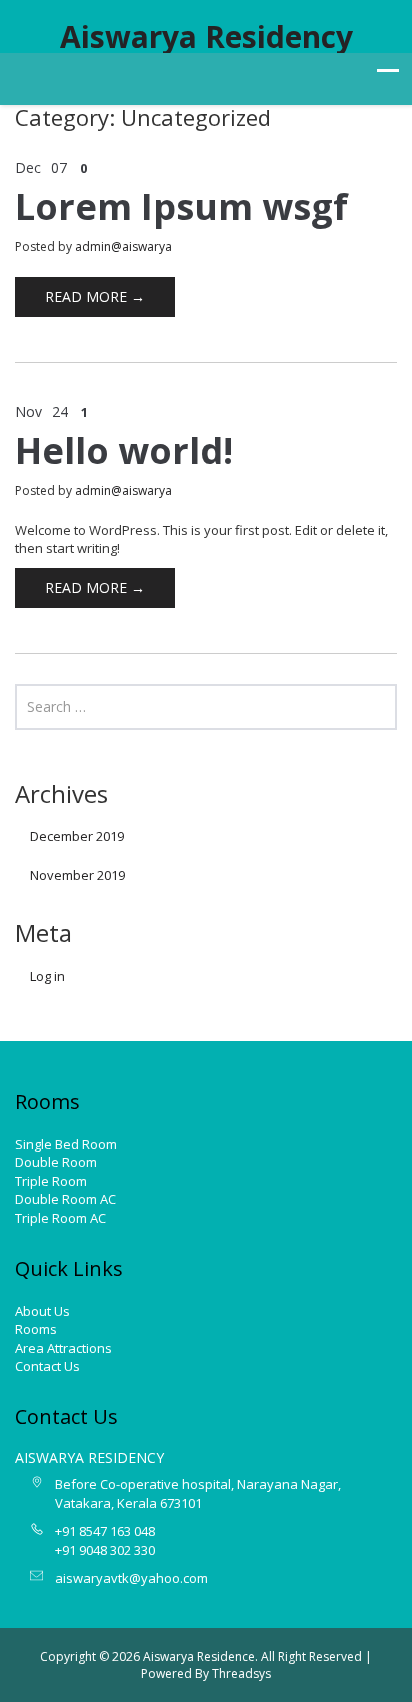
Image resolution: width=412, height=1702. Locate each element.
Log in (47, 976)
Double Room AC (65, 1199)
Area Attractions (63, 1348)
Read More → (95, 296)
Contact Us (47, 1366)
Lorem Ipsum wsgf (181, 206)
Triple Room (51, 1181)
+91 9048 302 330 (105, 1550)
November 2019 (77, 875)
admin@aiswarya (123, 246)
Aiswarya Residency (206, 36)
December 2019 (77, 836)
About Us (42, 1311)
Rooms (36, 1329)
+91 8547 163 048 (105, 1531)
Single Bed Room (66, 1144)
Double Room (56, 1162)
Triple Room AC (60, 1218)
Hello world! (124, 450)
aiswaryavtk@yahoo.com (131, 1578)
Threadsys (241, 1673)
